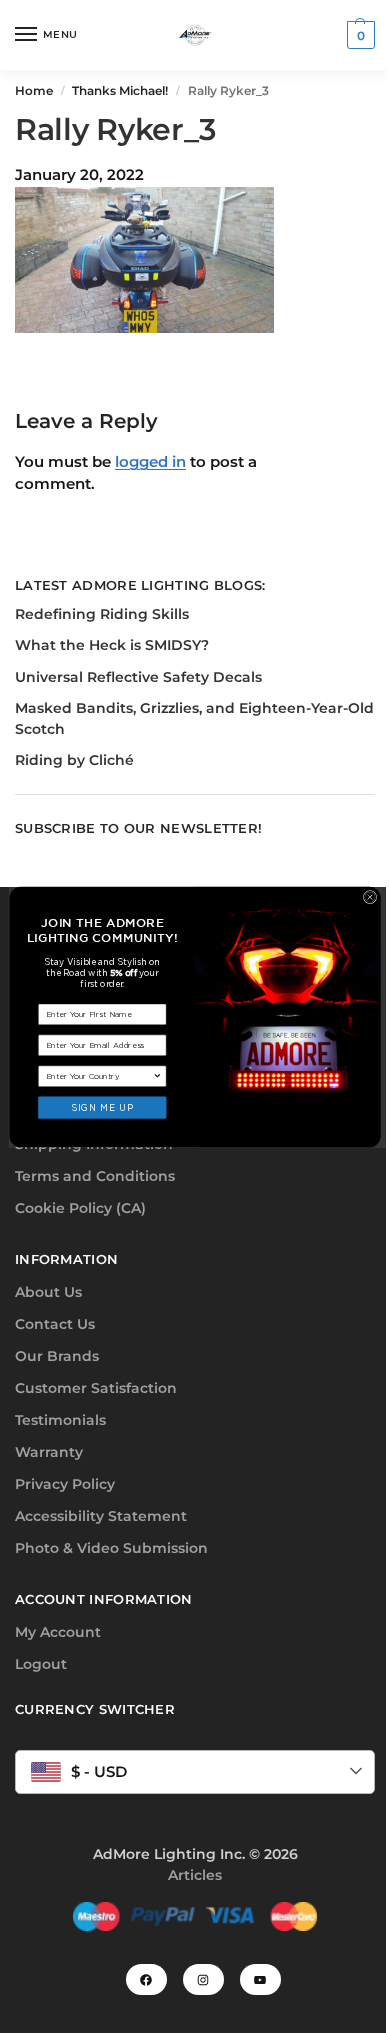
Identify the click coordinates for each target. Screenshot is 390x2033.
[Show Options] (158, 1075)
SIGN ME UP (102, 1106)
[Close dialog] (369, 896)
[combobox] (99, 1075)
